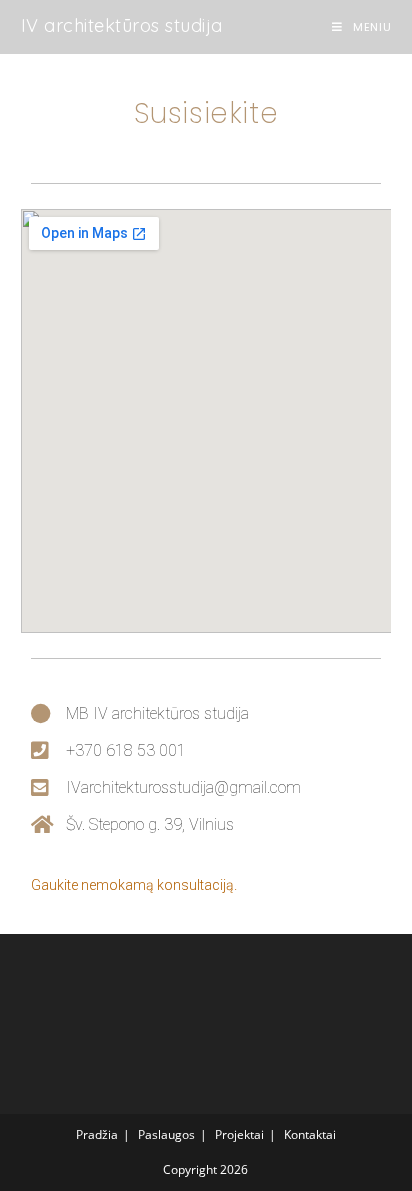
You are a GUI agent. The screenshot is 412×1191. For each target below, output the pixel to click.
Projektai (239, 1134)
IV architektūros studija (122, 25)
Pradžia (97, 1134)
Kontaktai (310, 1134)
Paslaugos (166, 1134)
